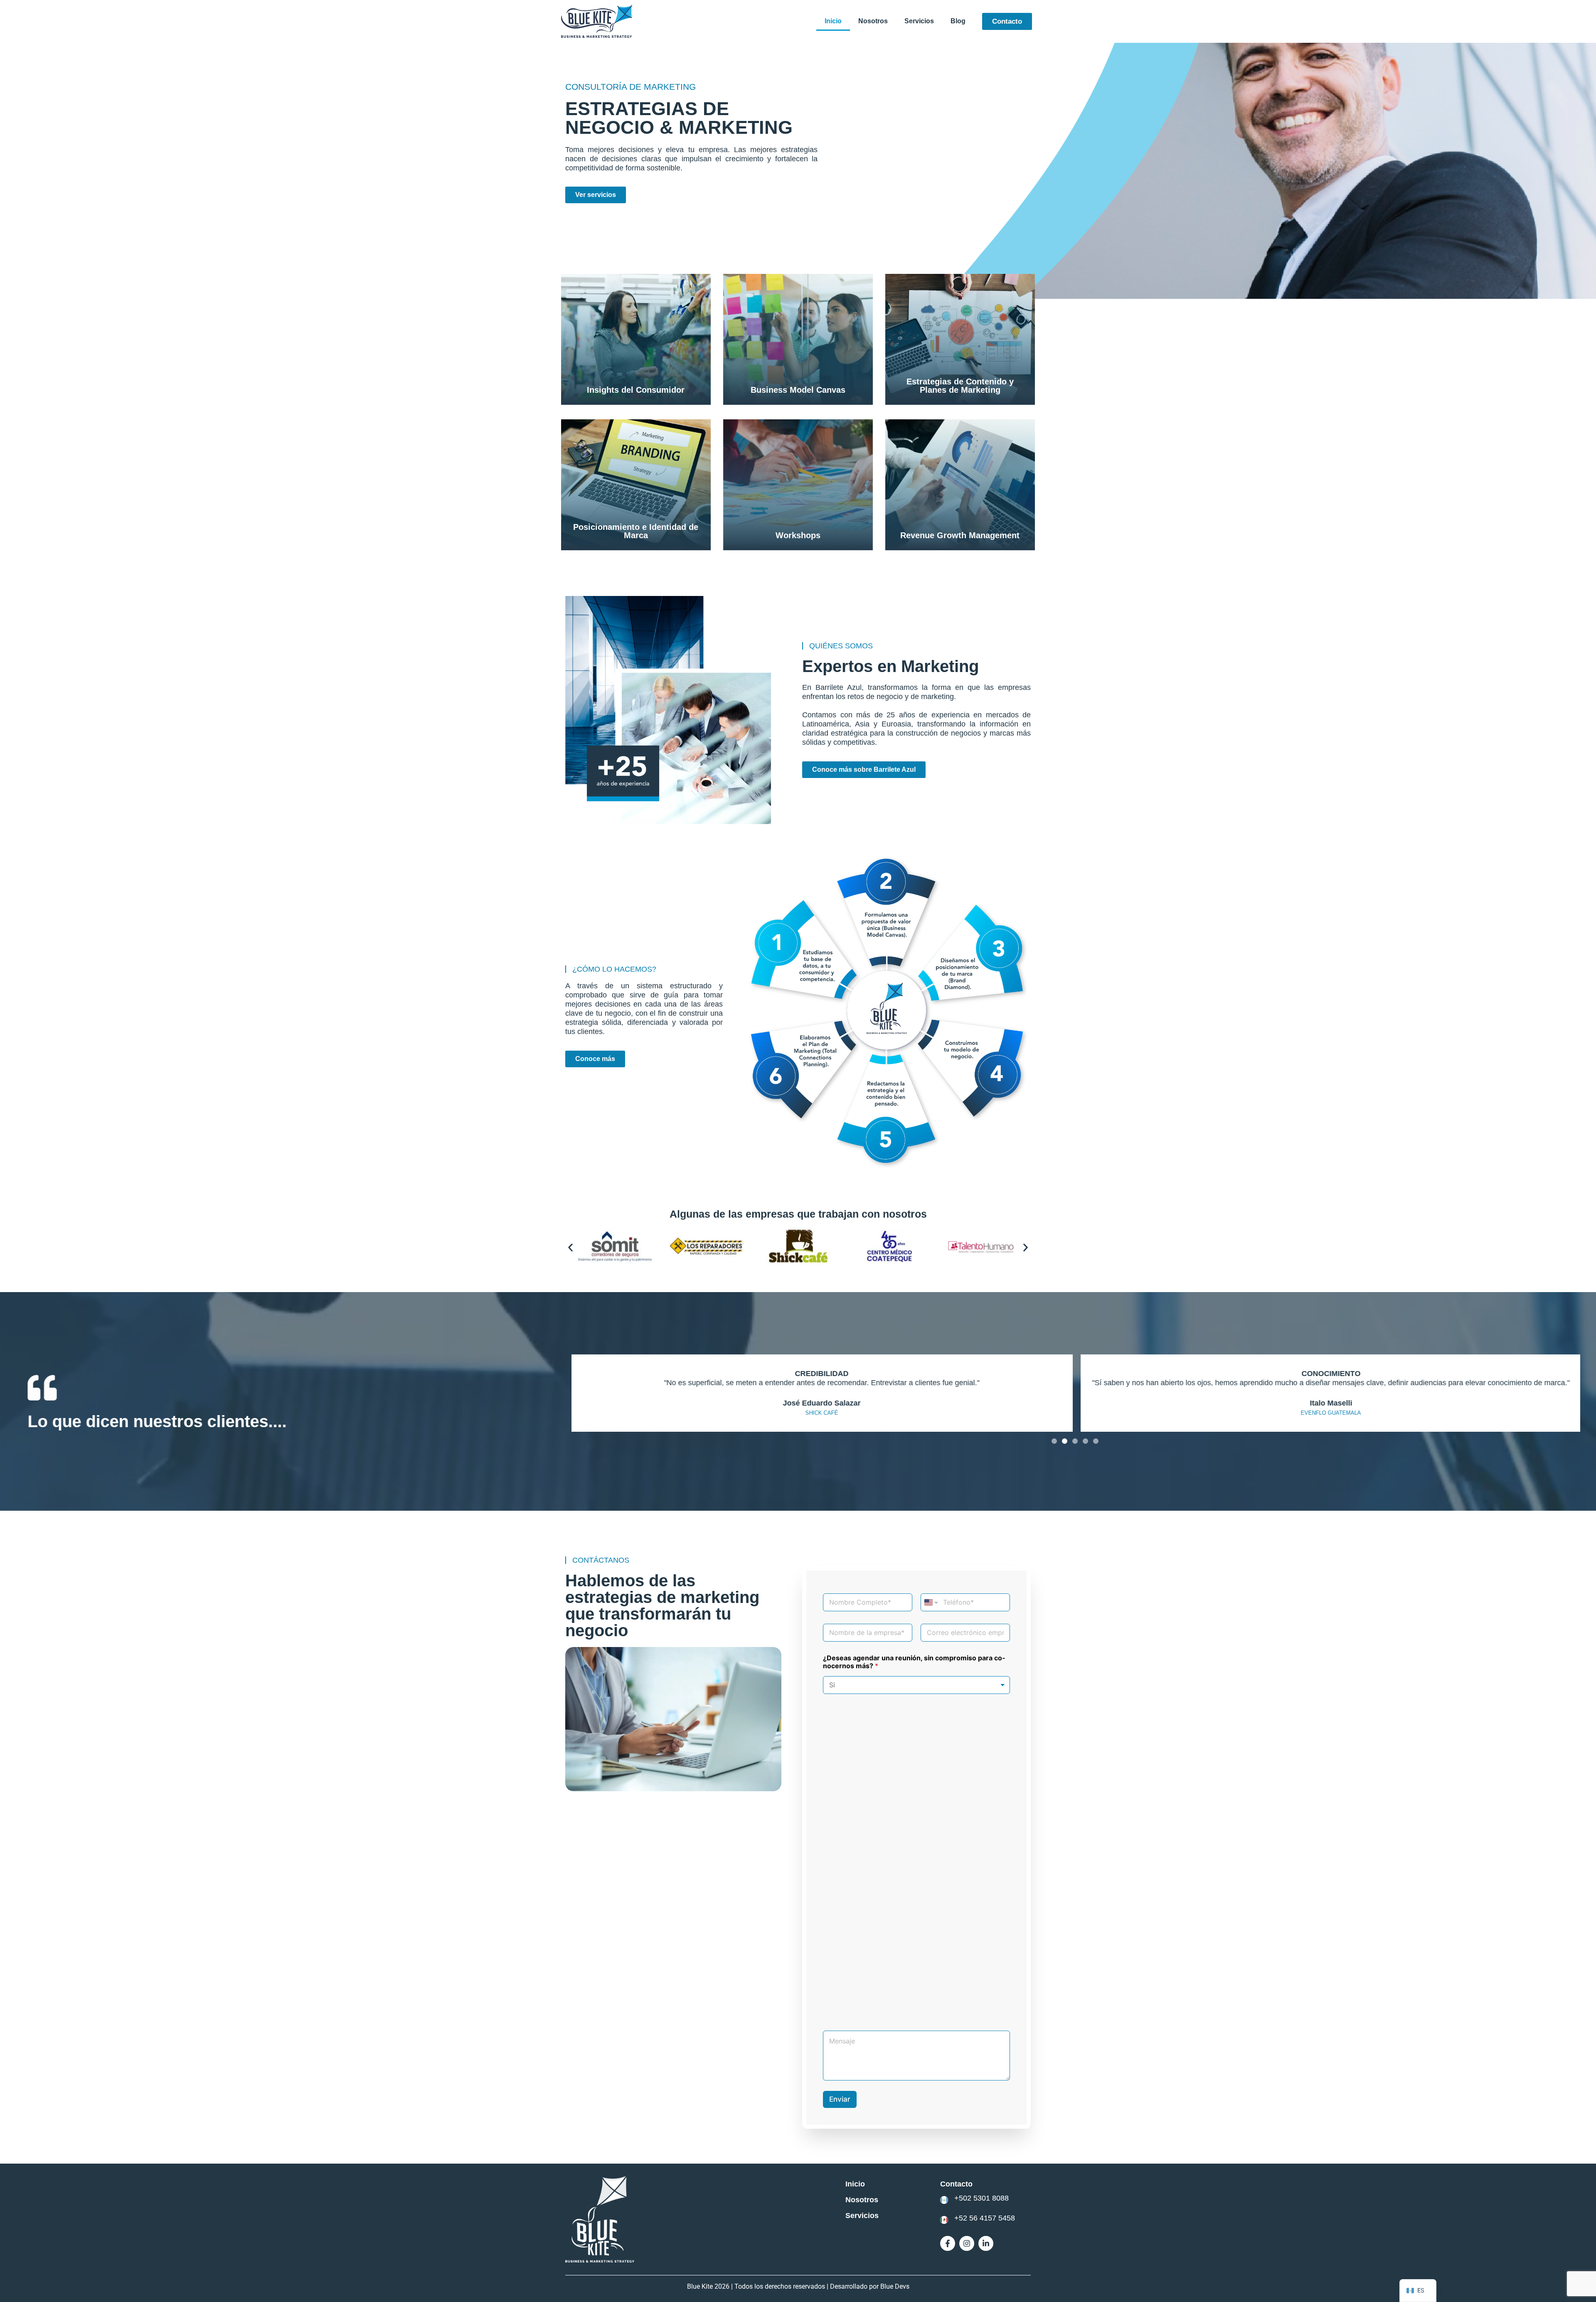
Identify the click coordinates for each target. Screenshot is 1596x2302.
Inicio (833, 21)
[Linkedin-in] (986, 2243)
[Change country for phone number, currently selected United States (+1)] (930, 1602)
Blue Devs (895, 2286)
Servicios (919, 21)
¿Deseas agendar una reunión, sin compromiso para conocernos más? (914, 1662)
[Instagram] (967, 2243)
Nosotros (873, 21)
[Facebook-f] (948, 2243)
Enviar (840, 2099)
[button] (570, 1247)
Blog (958, 21)
